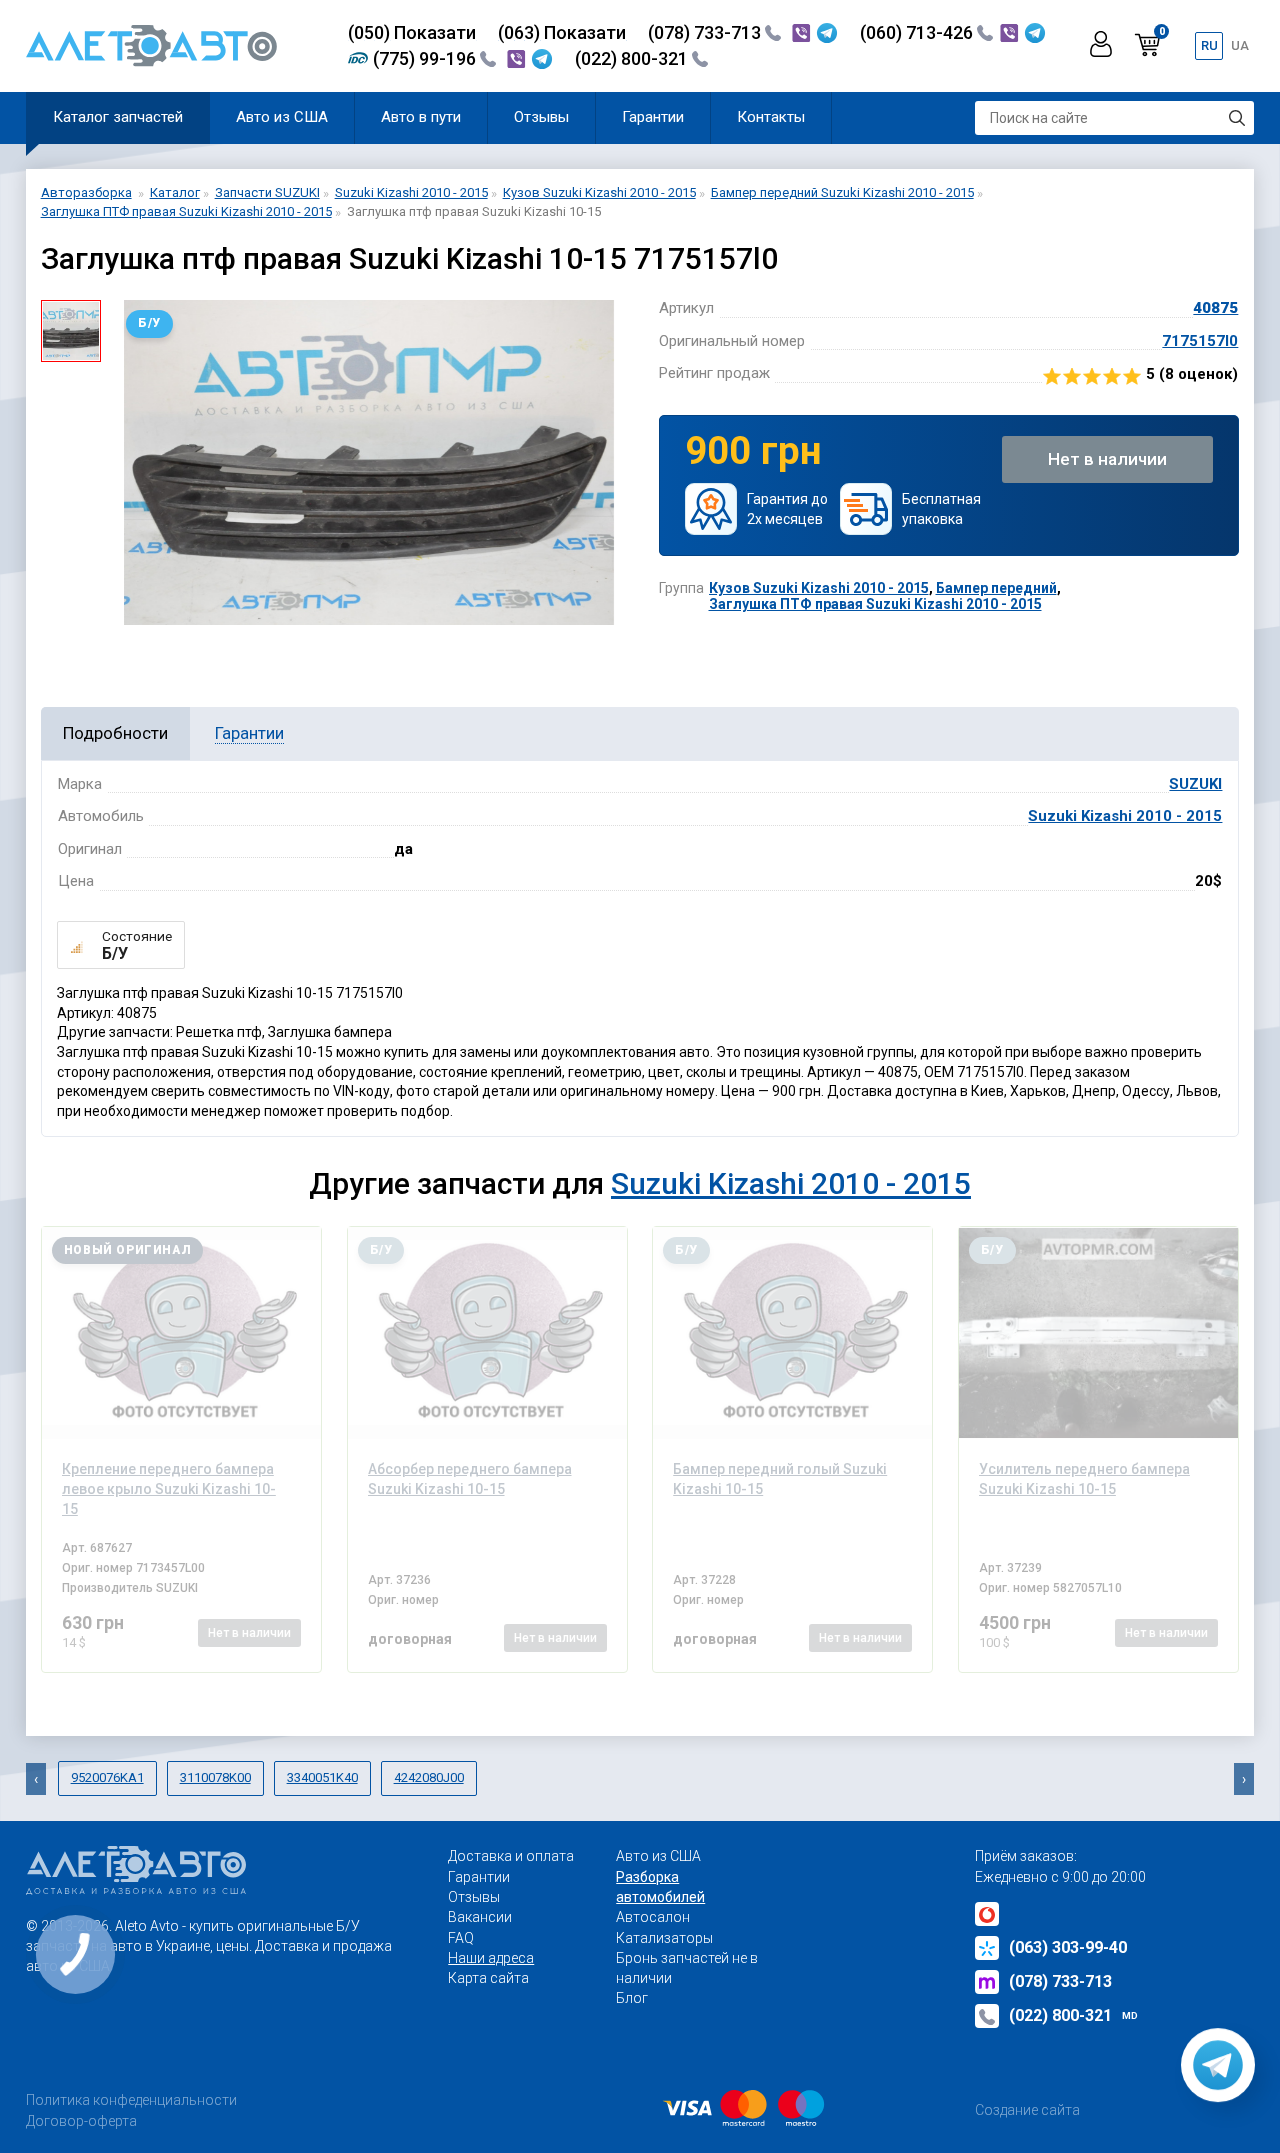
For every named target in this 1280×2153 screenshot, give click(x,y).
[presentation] (36, 1779)
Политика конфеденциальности (131, 2100)
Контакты (771, 117)
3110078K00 (215, 1777)
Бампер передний (996, 588)
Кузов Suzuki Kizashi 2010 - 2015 (819, 588)
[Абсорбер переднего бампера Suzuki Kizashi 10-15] (487, 1333)
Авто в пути (421, 117)
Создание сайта (1027, 2110)
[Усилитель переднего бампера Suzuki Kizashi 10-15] (1098, 1333)
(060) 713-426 (918, 32)
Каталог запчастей (118, 117)
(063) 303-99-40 (1068, 1947)
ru (1209, 45)
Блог (632, 1998)
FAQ (461, 1938)
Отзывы (541, 117)
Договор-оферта (81, 2121)
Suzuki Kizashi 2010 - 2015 (1125, 816)
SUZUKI (1195, 784)
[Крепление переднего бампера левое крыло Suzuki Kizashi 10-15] (181, 1333)
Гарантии (653, 117)
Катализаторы (664, 1938)
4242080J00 (429, 1777)
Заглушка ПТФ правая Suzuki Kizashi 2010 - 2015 (875, 604)
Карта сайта (488, 1978)
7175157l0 (1200, 341)
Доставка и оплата (511, 1856)
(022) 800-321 (633, 58)
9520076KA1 (107, 1777)
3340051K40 (322, 1777)
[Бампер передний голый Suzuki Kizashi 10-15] (792, 1333)
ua (1240, 45)
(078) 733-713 (706, 32)
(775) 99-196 (426, 58)
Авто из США (282, 117)
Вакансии (480, 1917)
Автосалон (653, 1917)
